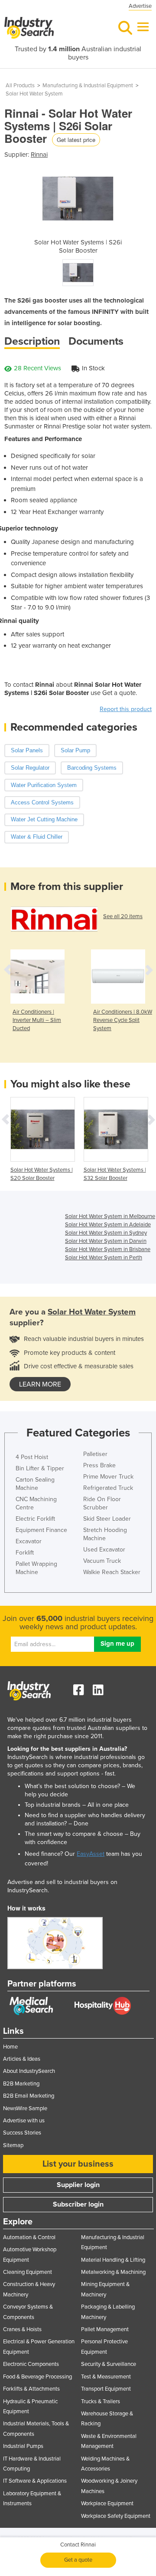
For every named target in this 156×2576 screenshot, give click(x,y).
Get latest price (76, 140)
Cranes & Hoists (22, 2329)
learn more (40, 1384)
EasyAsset (91, 1854)
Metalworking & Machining (113, 2272)
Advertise (140, 6)
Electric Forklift (35, 1519)
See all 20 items (123, 916)
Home (10, 2047)
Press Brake (99, 1465)
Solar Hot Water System (34, 94)
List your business (78, 2164)
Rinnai (39, 155)
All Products (20, 86)
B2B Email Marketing (29, 2096)
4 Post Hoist (32, 1457)
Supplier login (78, 2185)
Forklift (25, 1553)
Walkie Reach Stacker (112, 1572)
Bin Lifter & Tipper (40, 1468)
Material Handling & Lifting (113, 2260)
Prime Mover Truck (108, 1477)
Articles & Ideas (22, 2059)
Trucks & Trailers (101, 2401)
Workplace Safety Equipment (116, 2516)
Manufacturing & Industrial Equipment (88, 86)
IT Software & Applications (35, 2481)
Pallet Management (105, 2329)
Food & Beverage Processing (37, 2377)
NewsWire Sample (25, 2108)
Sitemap (13, 2145)
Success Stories (22, 2133)
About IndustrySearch (29, 2071)
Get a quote (78, 2560)
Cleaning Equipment (28, 2272)
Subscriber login (78, 2204)
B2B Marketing (21, 2084)
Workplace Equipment (107, 2504)
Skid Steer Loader (107, 1519)
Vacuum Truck (102, 1561)
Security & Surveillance (109, 2364)
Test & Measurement (106, 2377)
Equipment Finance (41, 1530)
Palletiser (95, 1454)
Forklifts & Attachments (31, 2389)
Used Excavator (104, 1550)
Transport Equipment (106, 2389)
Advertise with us (24, 2121)
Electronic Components (31, 2364)
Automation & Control (29, 2237)
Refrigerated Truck (108, 1488)
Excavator (29, 1541)
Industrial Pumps (23, 2446)
